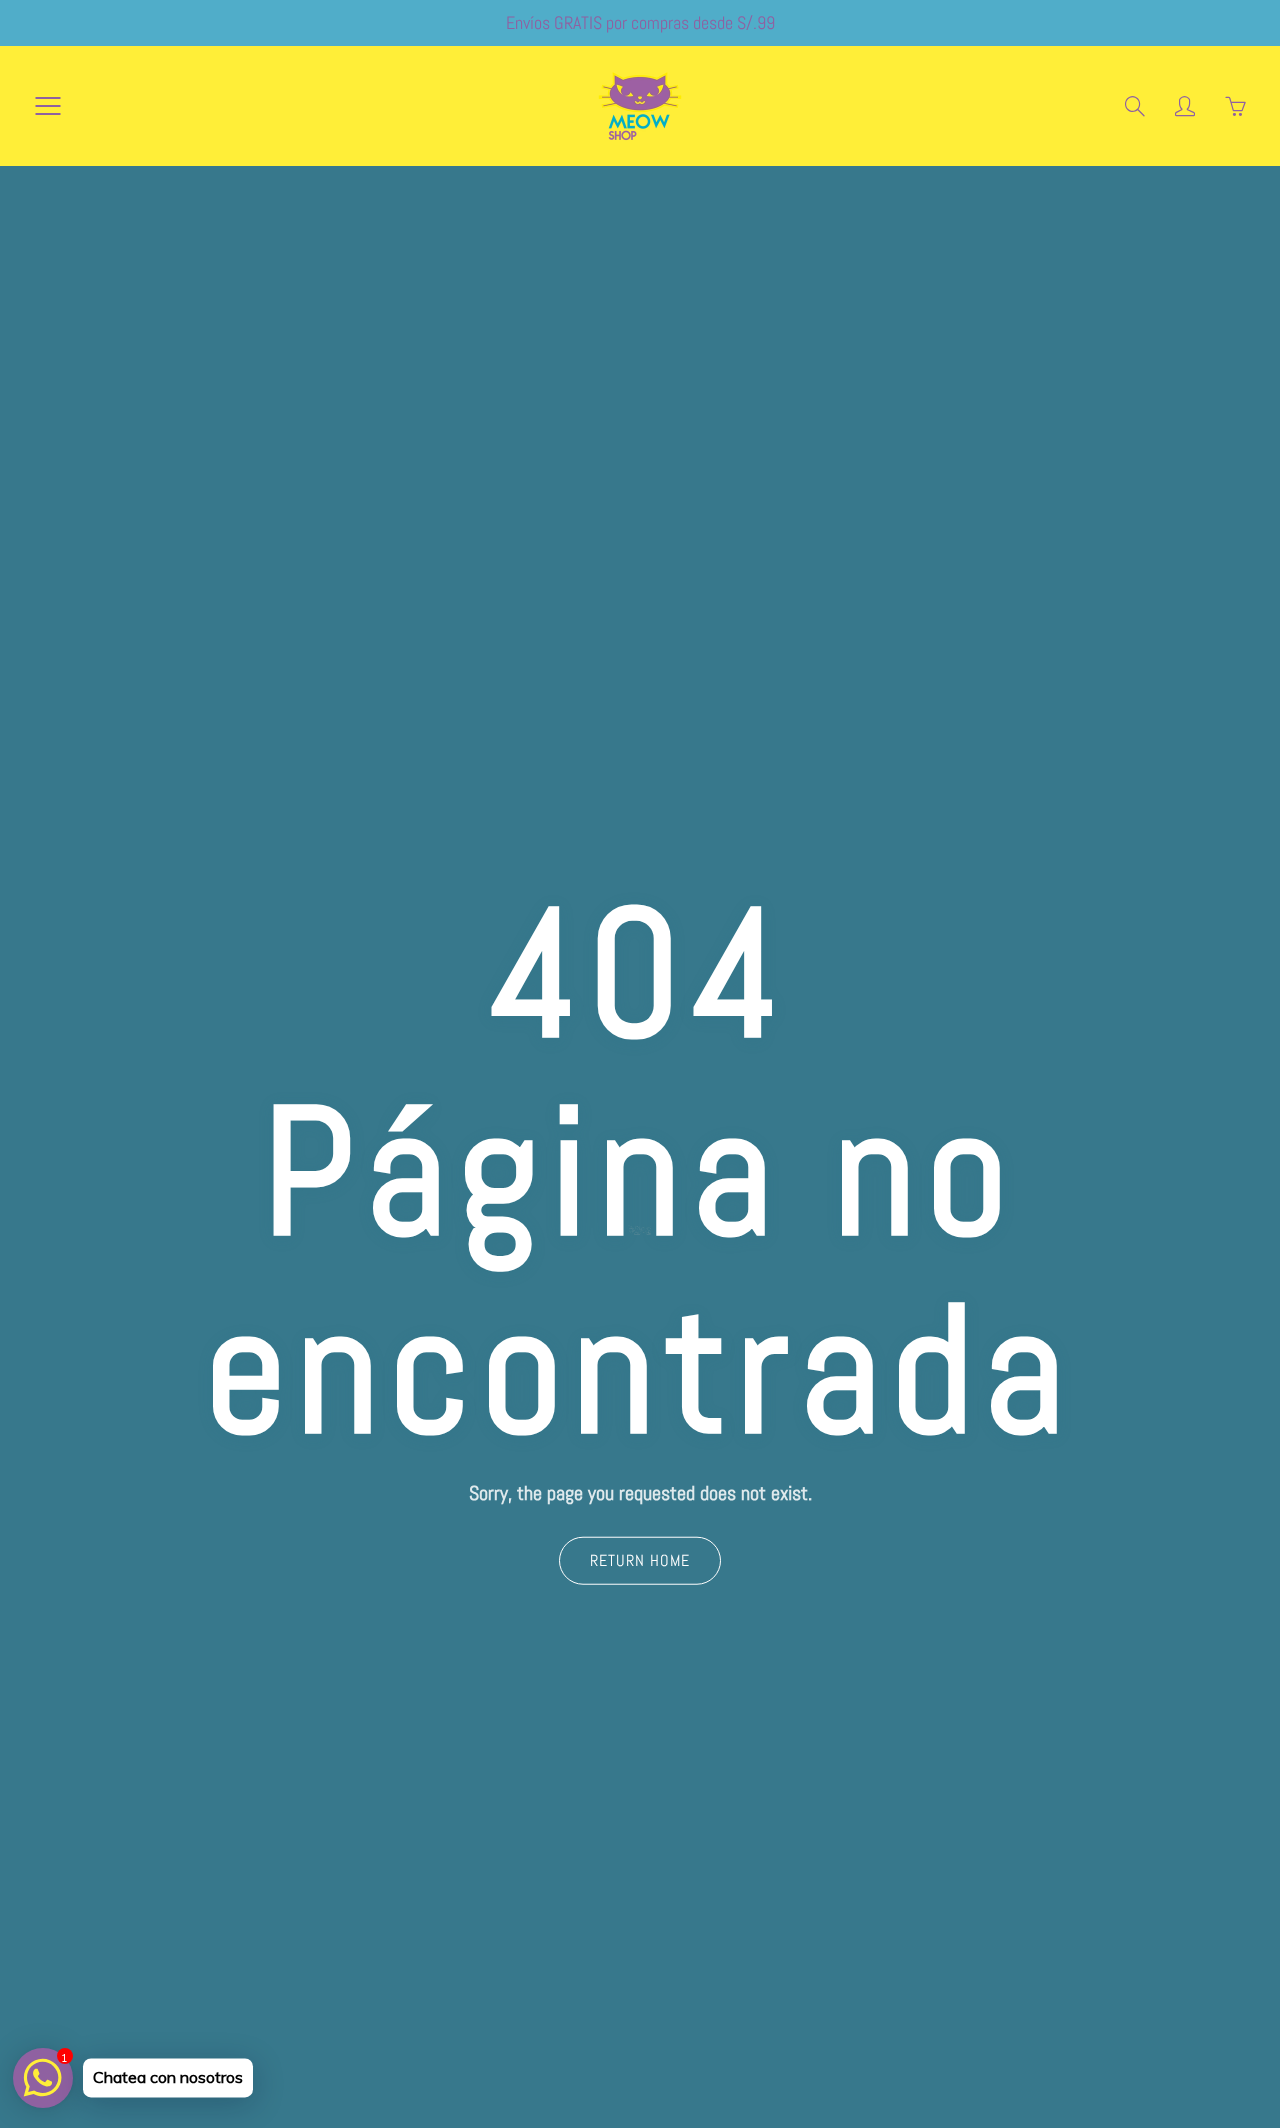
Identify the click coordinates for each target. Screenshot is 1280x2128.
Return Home (640, 1560)
